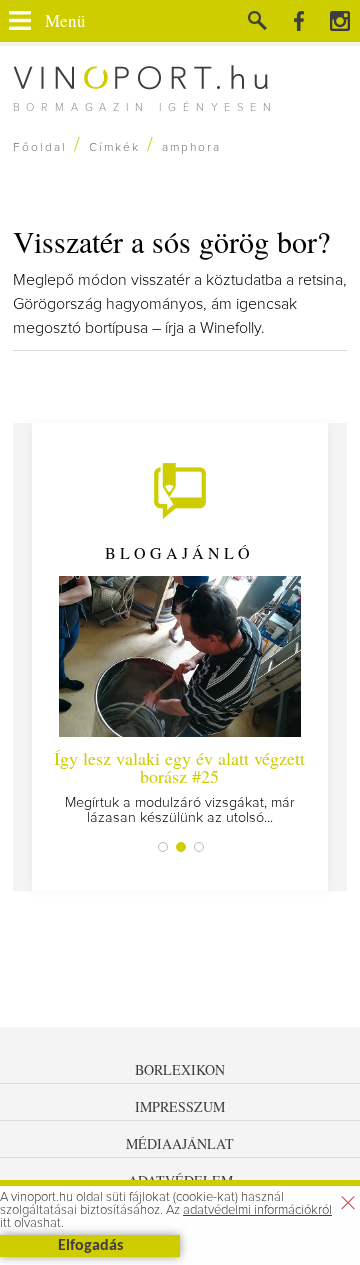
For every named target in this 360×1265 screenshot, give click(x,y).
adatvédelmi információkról (257, 1210)
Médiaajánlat (180, 1143)
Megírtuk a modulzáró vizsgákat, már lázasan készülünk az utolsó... (179, 785)
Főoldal (40, 148)
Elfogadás (90, 1246)
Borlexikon (180, 1069)
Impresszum (180, 1106)
